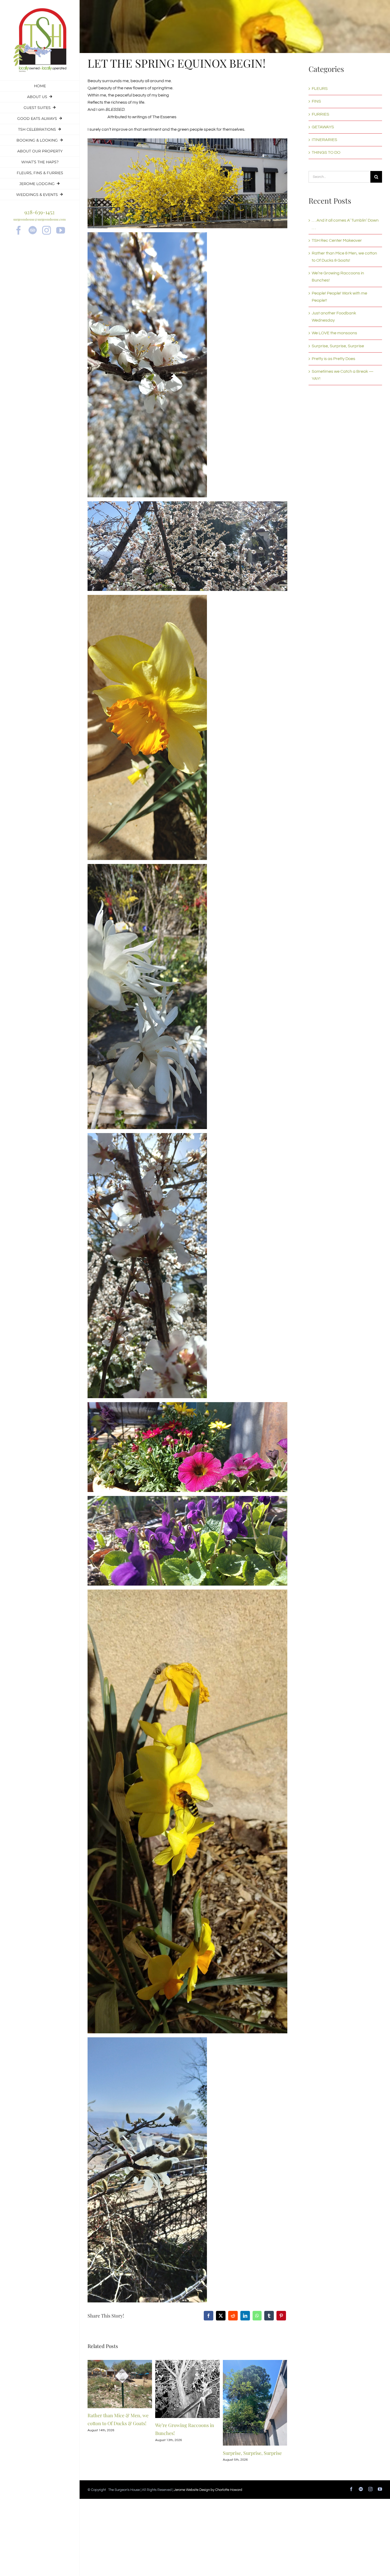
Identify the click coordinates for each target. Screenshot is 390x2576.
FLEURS (320, 89)
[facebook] (19, 230)
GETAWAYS (323, 127)
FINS (316, 101)
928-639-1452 (40, 212)
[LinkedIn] (245, 2316)
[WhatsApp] (257, 2316)
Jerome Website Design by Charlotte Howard (208, 2490)
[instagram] (47, 230)
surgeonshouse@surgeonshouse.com (40, 219)
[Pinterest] (281, 2316)
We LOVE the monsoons (334, 333)
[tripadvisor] (33, 230)
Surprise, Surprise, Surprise (252, 2453)
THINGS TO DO (326, 152)
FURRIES (320, 114)
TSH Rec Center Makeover (337, 240)
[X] (221, 2316)
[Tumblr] (269, 2316)
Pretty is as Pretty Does (333, 359)
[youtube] (61, 230)
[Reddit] (233, 2316)
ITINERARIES (324, 140)
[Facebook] (209, 2316)
